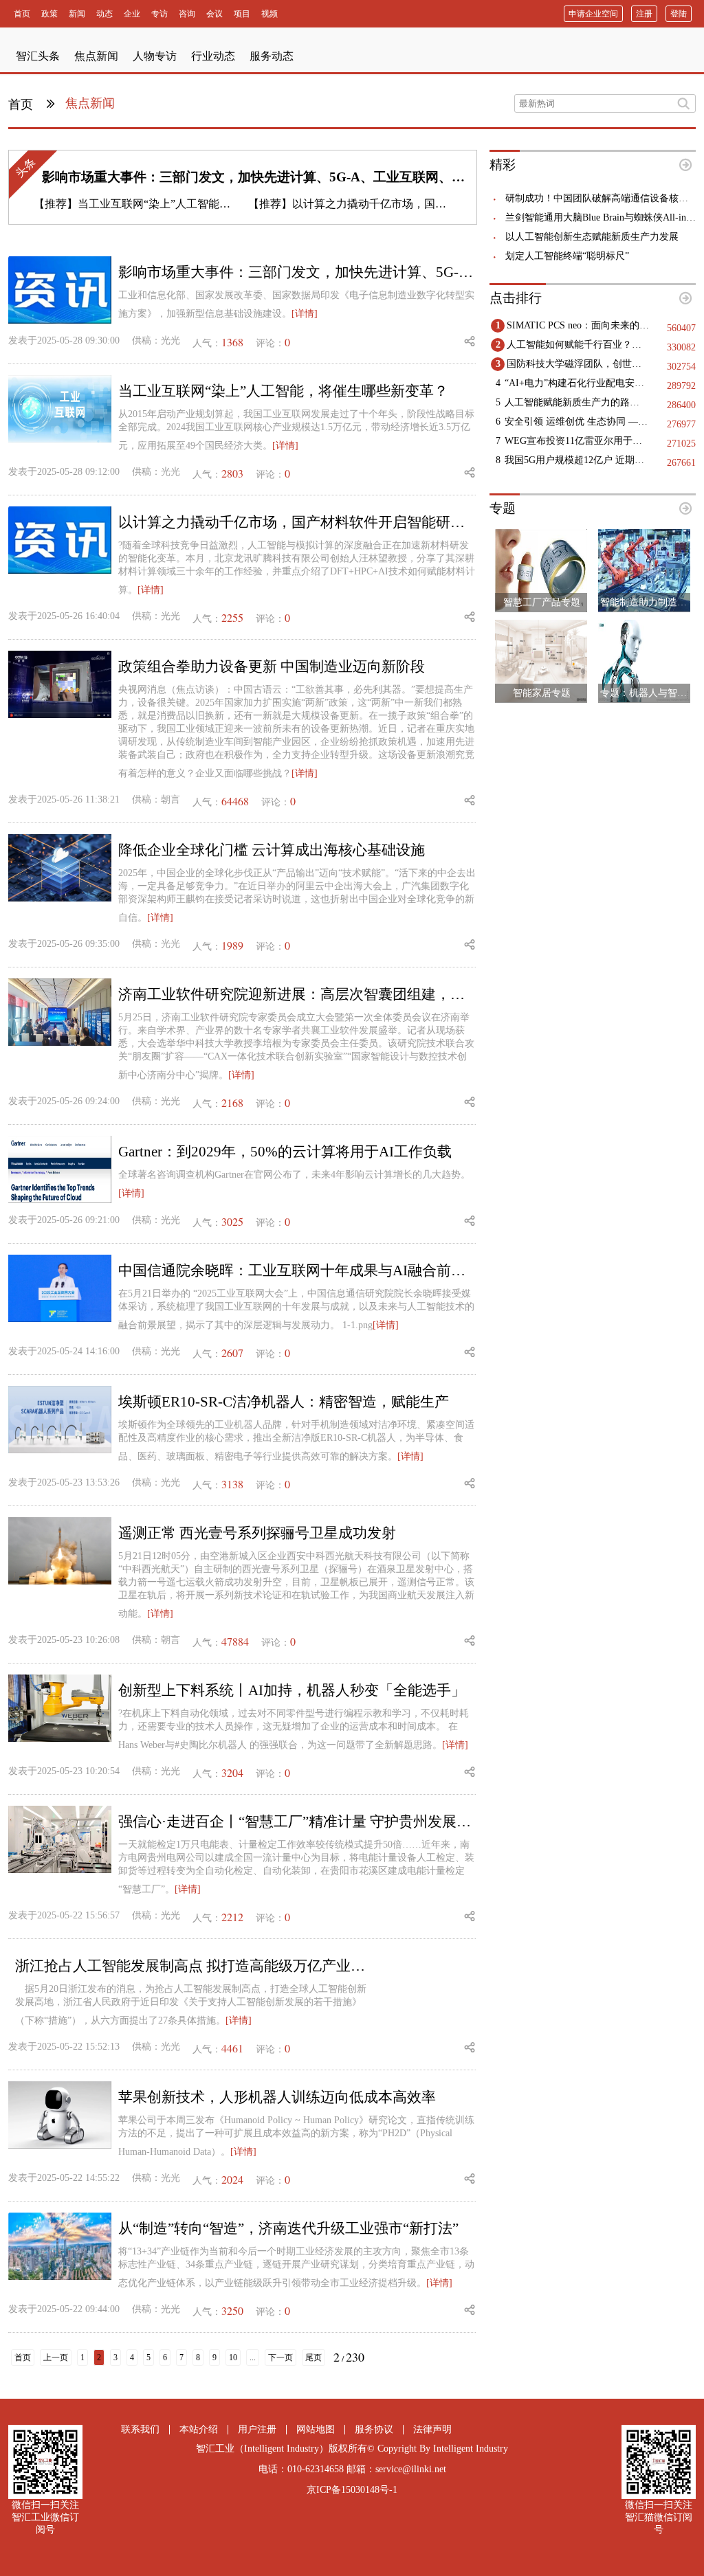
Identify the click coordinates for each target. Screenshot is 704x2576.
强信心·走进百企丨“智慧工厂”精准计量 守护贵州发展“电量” (297, 1822)
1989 (232, 945)
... (253, 2357)
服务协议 (374, 2429)
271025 (681, 444)
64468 (235, 801)
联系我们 (140, 2429)
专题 (503, 508)
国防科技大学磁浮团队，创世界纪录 (579, 364)
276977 (681, 424)
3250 (232, 2310)
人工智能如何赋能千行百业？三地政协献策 (579, 345)
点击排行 (516, 298)
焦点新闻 (90, 103)
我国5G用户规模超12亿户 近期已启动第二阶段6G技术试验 (576, 460)
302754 (681, 367)
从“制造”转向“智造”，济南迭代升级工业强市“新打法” (288, 2228)
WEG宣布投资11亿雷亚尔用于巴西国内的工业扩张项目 (576, 441)
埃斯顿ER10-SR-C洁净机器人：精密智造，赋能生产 (284, 1402)
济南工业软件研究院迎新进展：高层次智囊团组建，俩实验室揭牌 (297, 994)
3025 (232, 1221)
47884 (235, 1641)
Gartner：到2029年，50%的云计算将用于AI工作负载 (285, 1152)
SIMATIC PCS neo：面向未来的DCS (579, 325)
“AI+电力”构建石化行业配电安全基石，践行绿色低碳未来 (576, 383)
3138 (232, 1484)
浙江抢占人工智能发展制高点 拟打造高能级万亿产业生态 (194, 1966)
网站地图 (316, 2429)
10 (233, 2357)
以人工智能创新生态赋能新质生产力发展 (592, 237)
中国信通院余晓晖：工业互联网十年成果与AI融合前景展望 (297, 1270)
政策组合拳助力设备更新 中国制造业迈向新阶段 (272, 667)
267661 (681, 463)
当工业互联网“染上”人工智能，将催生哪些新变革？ (203, 204)
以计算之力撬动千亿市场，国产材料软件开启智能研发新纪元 (441, 204)
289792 (681, 386)
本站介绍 (199, 2429)
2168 (232, 1102)
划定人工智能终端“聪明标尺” (567, 256)
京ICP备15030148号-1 (352, 2490)
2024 (232, 2179)
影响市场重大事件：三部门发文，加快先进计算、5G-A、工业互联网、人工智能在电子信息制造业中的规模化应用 (371, 177)
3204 (232, 1772)
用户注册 (257, 2429)
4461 (232, 2048)
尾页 (313, 2357)
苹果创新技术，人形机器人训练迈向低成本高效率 (277, 2097)
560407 (681, 328)
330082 (681, 347)
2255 (232, 617)
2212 (232, 1917)
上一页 (56, 2357)
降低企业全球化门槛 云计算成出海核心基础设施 (272, 850)
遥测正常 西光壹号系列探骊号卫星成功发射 (257, 1533)
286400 (681, 405)
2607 (232, 1353)
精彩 (503, 165)
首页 (22, 104)
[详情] (305, 314)
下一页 (280, 2357)
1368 (232, 342)
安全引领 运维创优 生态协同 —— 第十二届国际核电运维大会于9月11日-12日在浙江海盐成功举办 (576, 422)
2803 (232, 473)
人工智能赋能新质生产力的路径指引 (576, 402)
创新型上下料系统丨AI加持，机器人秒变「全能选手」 (292, 1690)
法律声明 (432, 2429)
